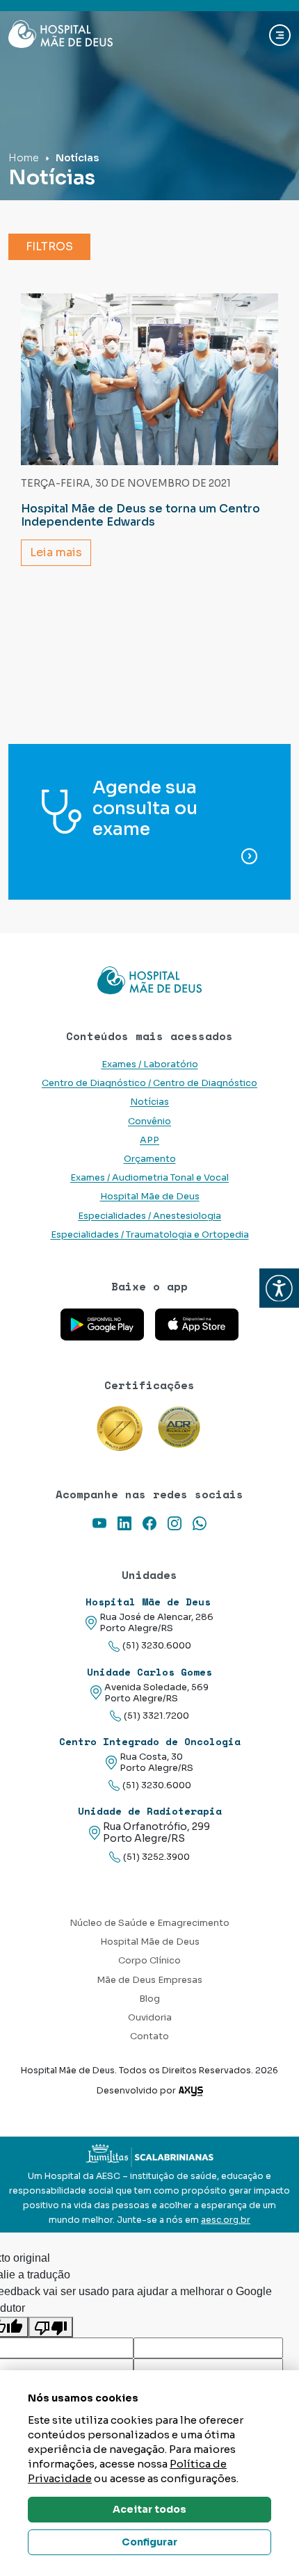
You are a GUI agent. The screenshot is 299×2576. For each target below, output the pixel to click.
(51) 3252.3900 (156, 1857)
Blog (149, 1999)
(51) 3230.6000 (157, 1646)
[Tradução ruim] (51, 2327)
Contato (149, 2036)
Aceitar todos (149, 2509)
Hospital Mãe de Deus (150, 1197)
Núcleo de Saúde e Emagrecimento (149, 1923)
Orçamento (150, 1159)
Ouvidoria (150, 2018)
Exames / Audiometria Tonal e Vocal (149, 1178)
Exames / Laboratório (150, 1064)
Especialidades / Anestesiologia (149, 1216)
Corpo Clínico (149, 1961)
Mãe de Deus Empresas (149, 1980)
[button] (279, 1288)
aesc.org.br (226, 2220)
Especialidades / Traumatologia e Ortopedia (150, 1235)
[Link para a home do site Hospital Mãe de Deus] (149, 980)
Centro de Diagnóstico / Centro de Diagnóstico (149, 1083)
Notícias (149, 1102)
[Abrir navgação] (280, 35)
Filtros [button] (49, 246)
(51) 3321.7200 (156, 1716)
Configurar (149, 2542)
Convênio (149, 1121)
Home (24, 158)
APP (149, 1140)
